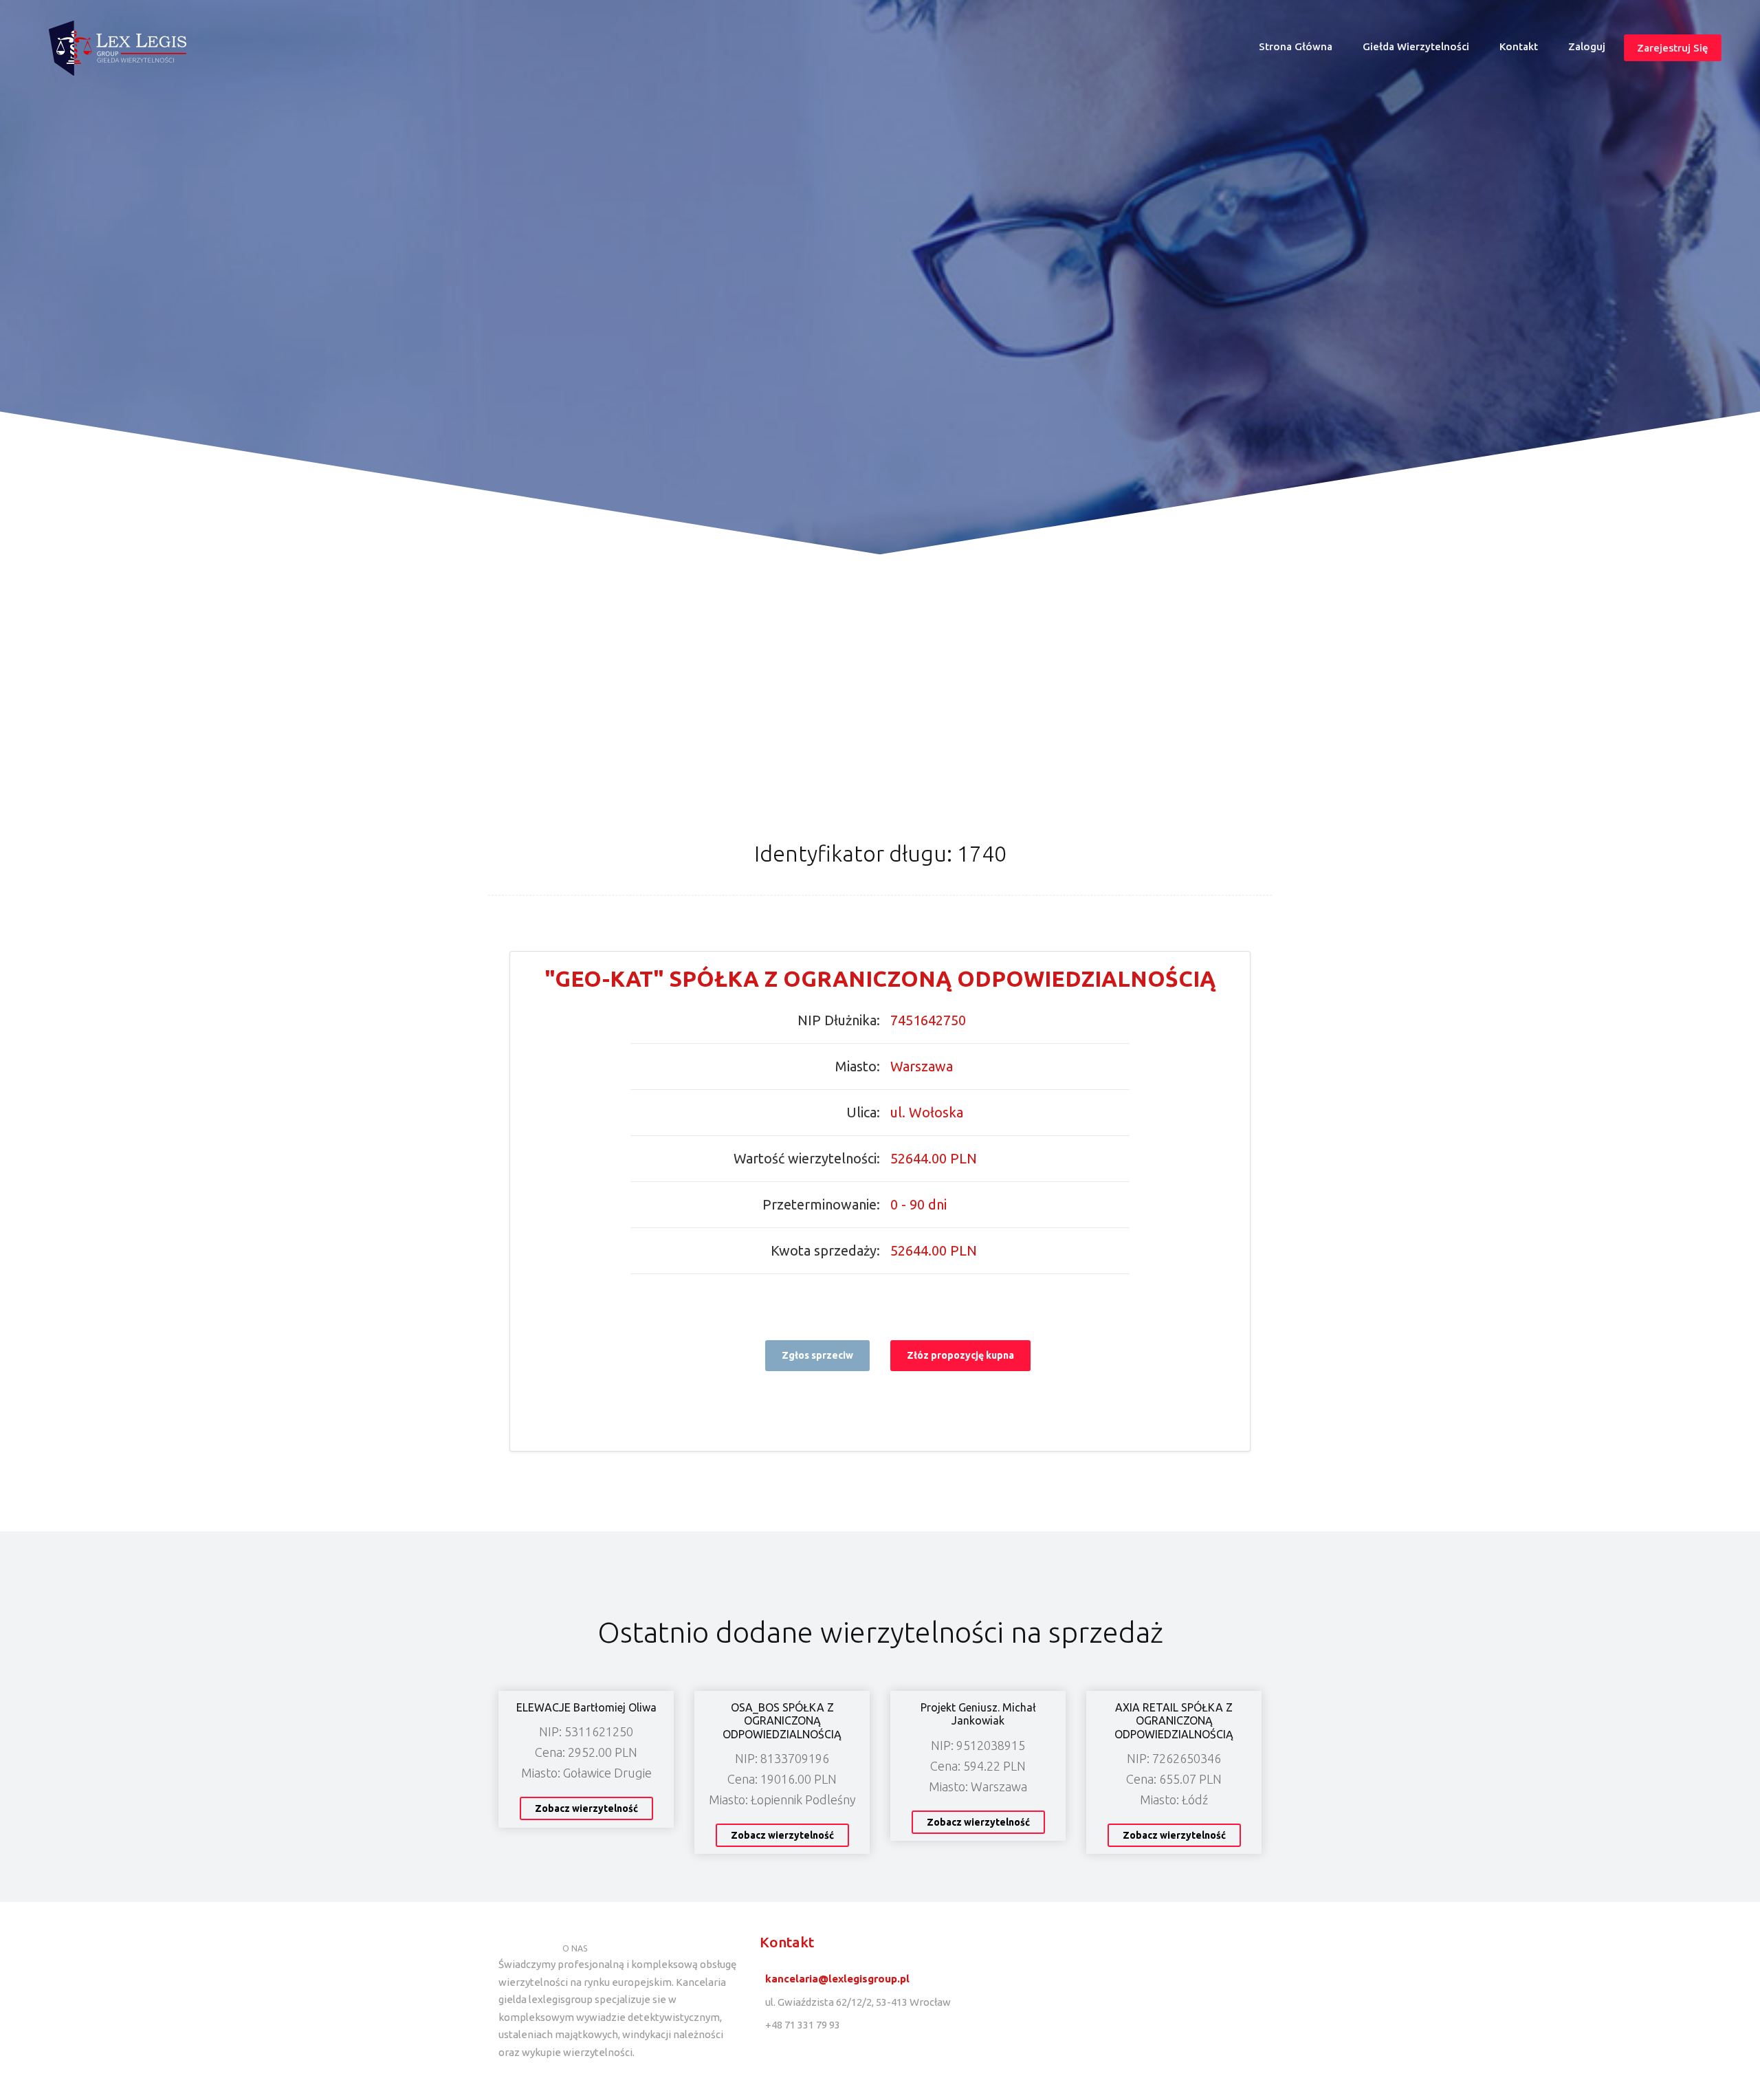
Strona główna (1301, 50)
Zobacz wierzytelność (586, 1808)
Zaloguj (1587, 46)
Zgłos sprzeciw (817, 1355)
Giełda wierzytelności (1416, 46)
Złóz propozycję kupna (960, 1355)
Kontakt (1519, 46)
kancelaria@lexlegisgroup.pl (837, 1979)
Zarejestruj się (1673, 48)
